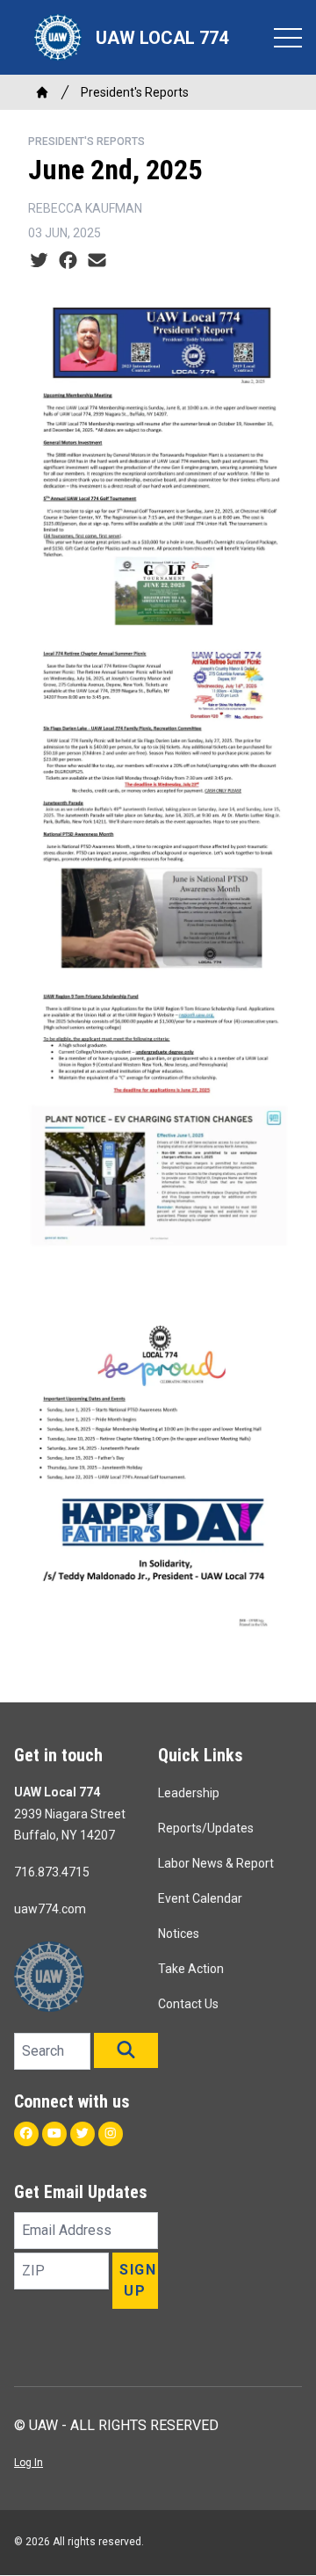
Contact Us (188, 2004)
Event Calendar (200, 1898)
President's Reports (135, 92)
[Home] (42, 92)
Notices (179, 1934)
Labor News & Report (216, 1863)
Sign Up (138, 2280)
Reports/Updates (206, 1828)
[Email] (97, 261)
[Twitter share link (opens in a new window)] (39, 261)
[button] (126, 2050)
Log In (29, 2463)
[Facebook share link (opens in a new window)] (68, 261)
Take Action (191, 1969)
